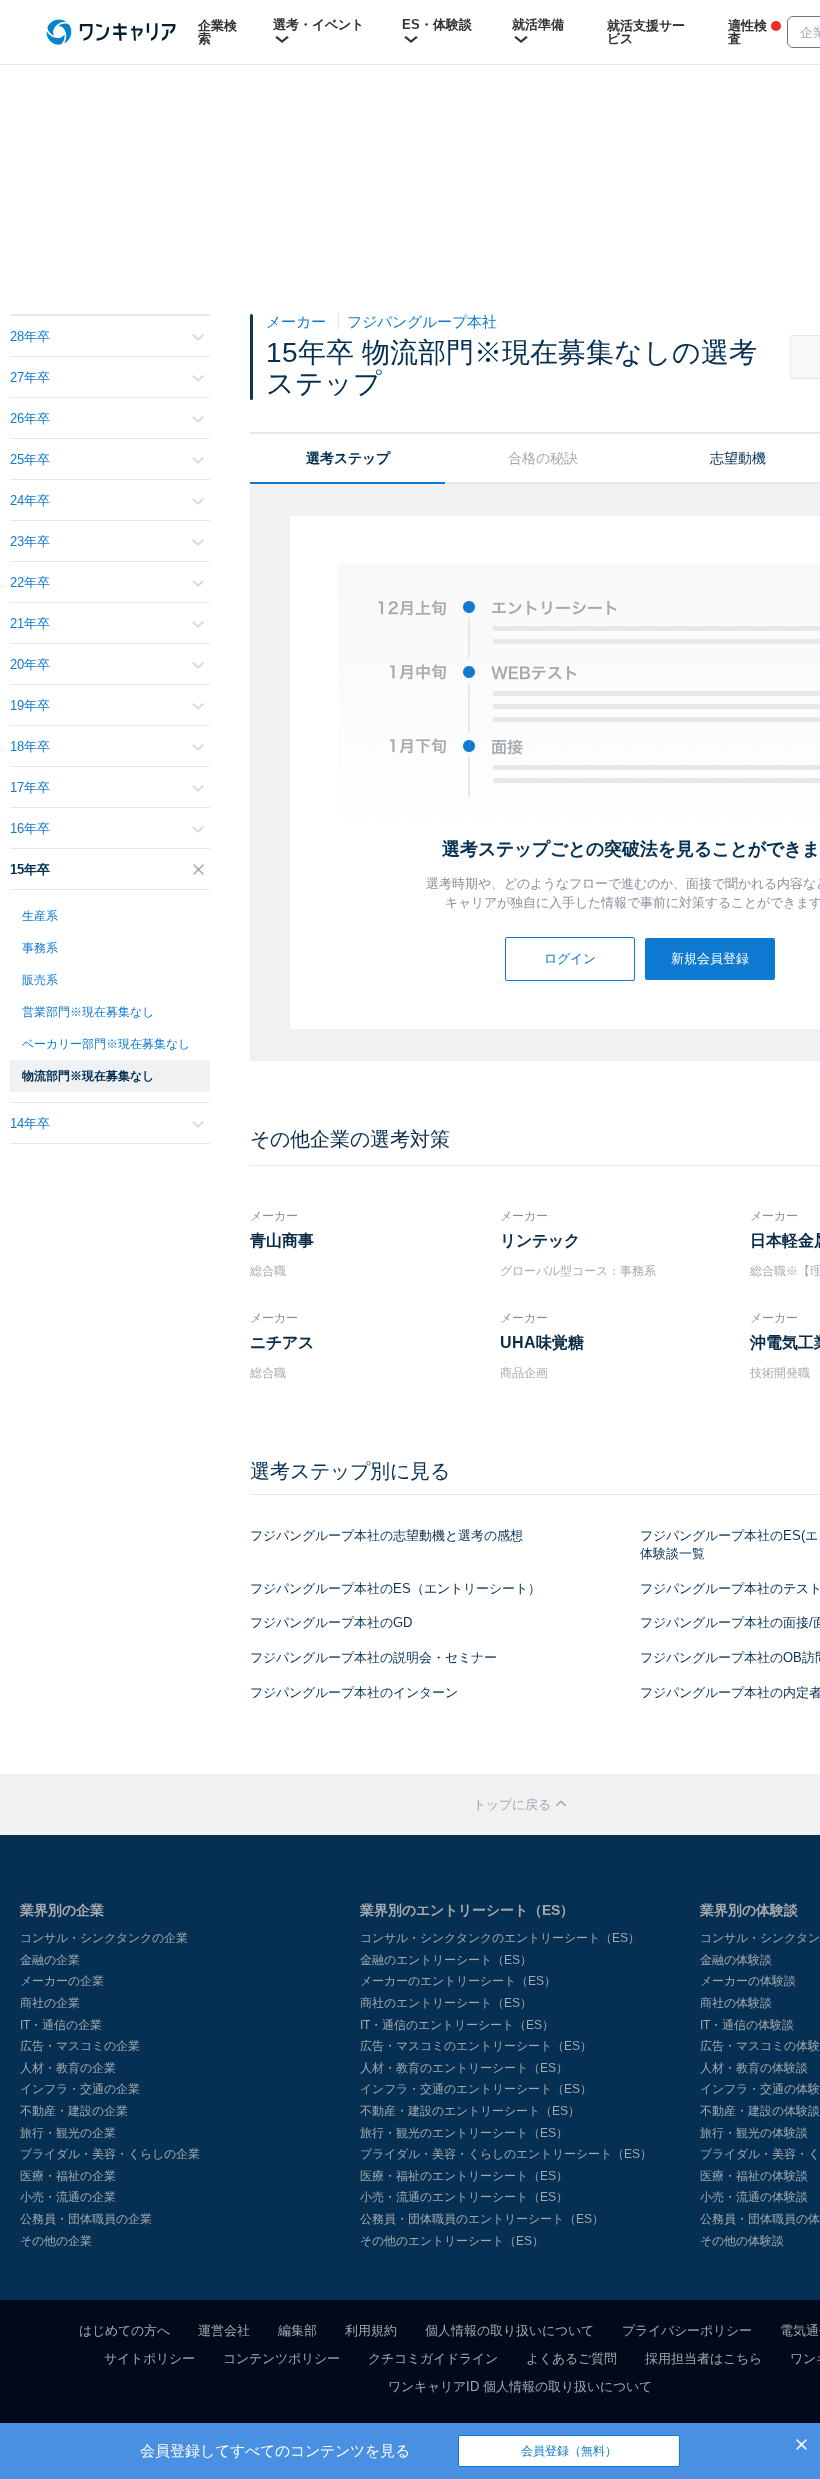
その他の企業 (56, 2241)
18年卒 (30, 746)
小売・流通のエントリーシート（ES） (464, 2197)
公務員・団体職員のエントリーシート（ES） (482, 2219)
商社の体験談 (736, 2003)
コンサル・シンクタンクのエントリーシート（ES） (500, 1938)
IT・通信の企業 (61, 2025)
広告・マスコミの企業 (80, 2046)
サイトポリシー (149, 2358)
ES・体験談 (437, 24)
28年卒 (30, 336)
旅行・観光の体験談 (754, 2133)
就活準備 (538, 24)
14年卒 (30, 1123)
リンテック (540, 1240)
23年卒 (30, 541)
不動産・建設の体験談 (760, 2111)
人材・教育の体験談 (754, 2068)
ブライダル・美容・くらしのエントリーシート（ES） (506, 2154)
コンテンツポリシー (281, 2358)
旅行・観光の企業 (68, 2133)
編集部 (297, 2330)
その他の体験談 (742, 2241)
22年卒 (30, 582)
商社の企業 (50, 2003)
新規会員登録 (710, 958)
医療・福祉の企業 (68, 2176)
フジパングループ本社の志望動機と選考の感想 (386, 1535)
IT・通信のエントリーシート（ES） (457, 2025)
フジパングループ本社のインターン (354, 1692)
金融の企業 (50, 1960)
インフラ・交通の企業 (80, 2089)
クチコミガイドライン (433, 2358)
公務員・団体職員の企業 (86, 2219)
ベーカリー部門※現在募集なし (106, 1044)
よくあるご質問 (571, 2358)
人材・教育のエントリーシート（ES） (464, 2068)
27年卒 (30, 377)
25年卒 (30, 459)
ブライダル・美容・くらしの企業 (110, 2154)
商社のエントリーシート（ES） (446, 2003)
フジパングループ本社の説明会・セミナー (373, 1657)
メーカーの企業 (62, 1981)
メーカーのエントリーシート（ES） (458, 1981)
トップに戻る (514, 1804)
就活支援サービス (646, 32)
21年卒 (30, 623)
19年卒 (30, 705)
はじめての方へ (124, 2330)
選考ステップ (348, 458)
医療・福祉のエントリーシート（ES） (464, 2176)
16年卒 (30, 828)
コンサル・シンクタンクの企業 (104, 1938)
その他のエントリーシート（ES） (452, 2241)
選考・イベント (318, 24)
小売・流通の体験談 (754, 2197)
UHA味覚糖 (542, 1342)
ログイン (570, 958)
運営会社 (224, 2330)
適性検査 (747, 32)
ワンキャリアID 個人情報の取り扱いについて (520, 2386)
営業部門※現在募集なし (88, 1012)
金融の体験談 (736, 1960)
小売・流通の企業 (68, 2197)
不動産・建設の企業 (74, 2111)
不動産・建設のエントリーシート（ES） (470, 2111)
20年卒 (30, 664)
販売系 (40, 980)
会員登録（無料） (569, 2451)
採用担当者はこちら (703, 2358)
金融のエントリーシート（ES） (446, 1960)
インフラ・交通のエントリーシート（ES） (476, 2089)
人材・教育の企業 (68, 2068)
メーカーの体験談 (748, 1981)
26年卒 (30, 418)
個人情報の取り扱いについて (509, 2330)
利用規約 (371, 2330)
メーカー (298, 321)
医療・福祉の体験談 (754, 2176)
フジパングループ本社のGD (331, 1622)
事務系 (40, 948)
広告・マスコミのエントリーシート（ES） (476, 2046)
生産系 (40, 916)
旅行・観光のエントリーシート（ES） (464, 2133)
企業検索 (217, 32)
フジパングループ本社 (422, 321)
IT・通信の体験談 (747, 2025)
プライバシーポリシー (687, 2330)
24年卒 (30, 500)
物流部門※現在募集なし (88, 1076)
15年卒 (30, 869)
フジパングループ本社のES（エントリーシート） (395, 1588)
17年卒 (30, 787)
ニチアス (282, 1342)
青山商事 (282, 1240)
